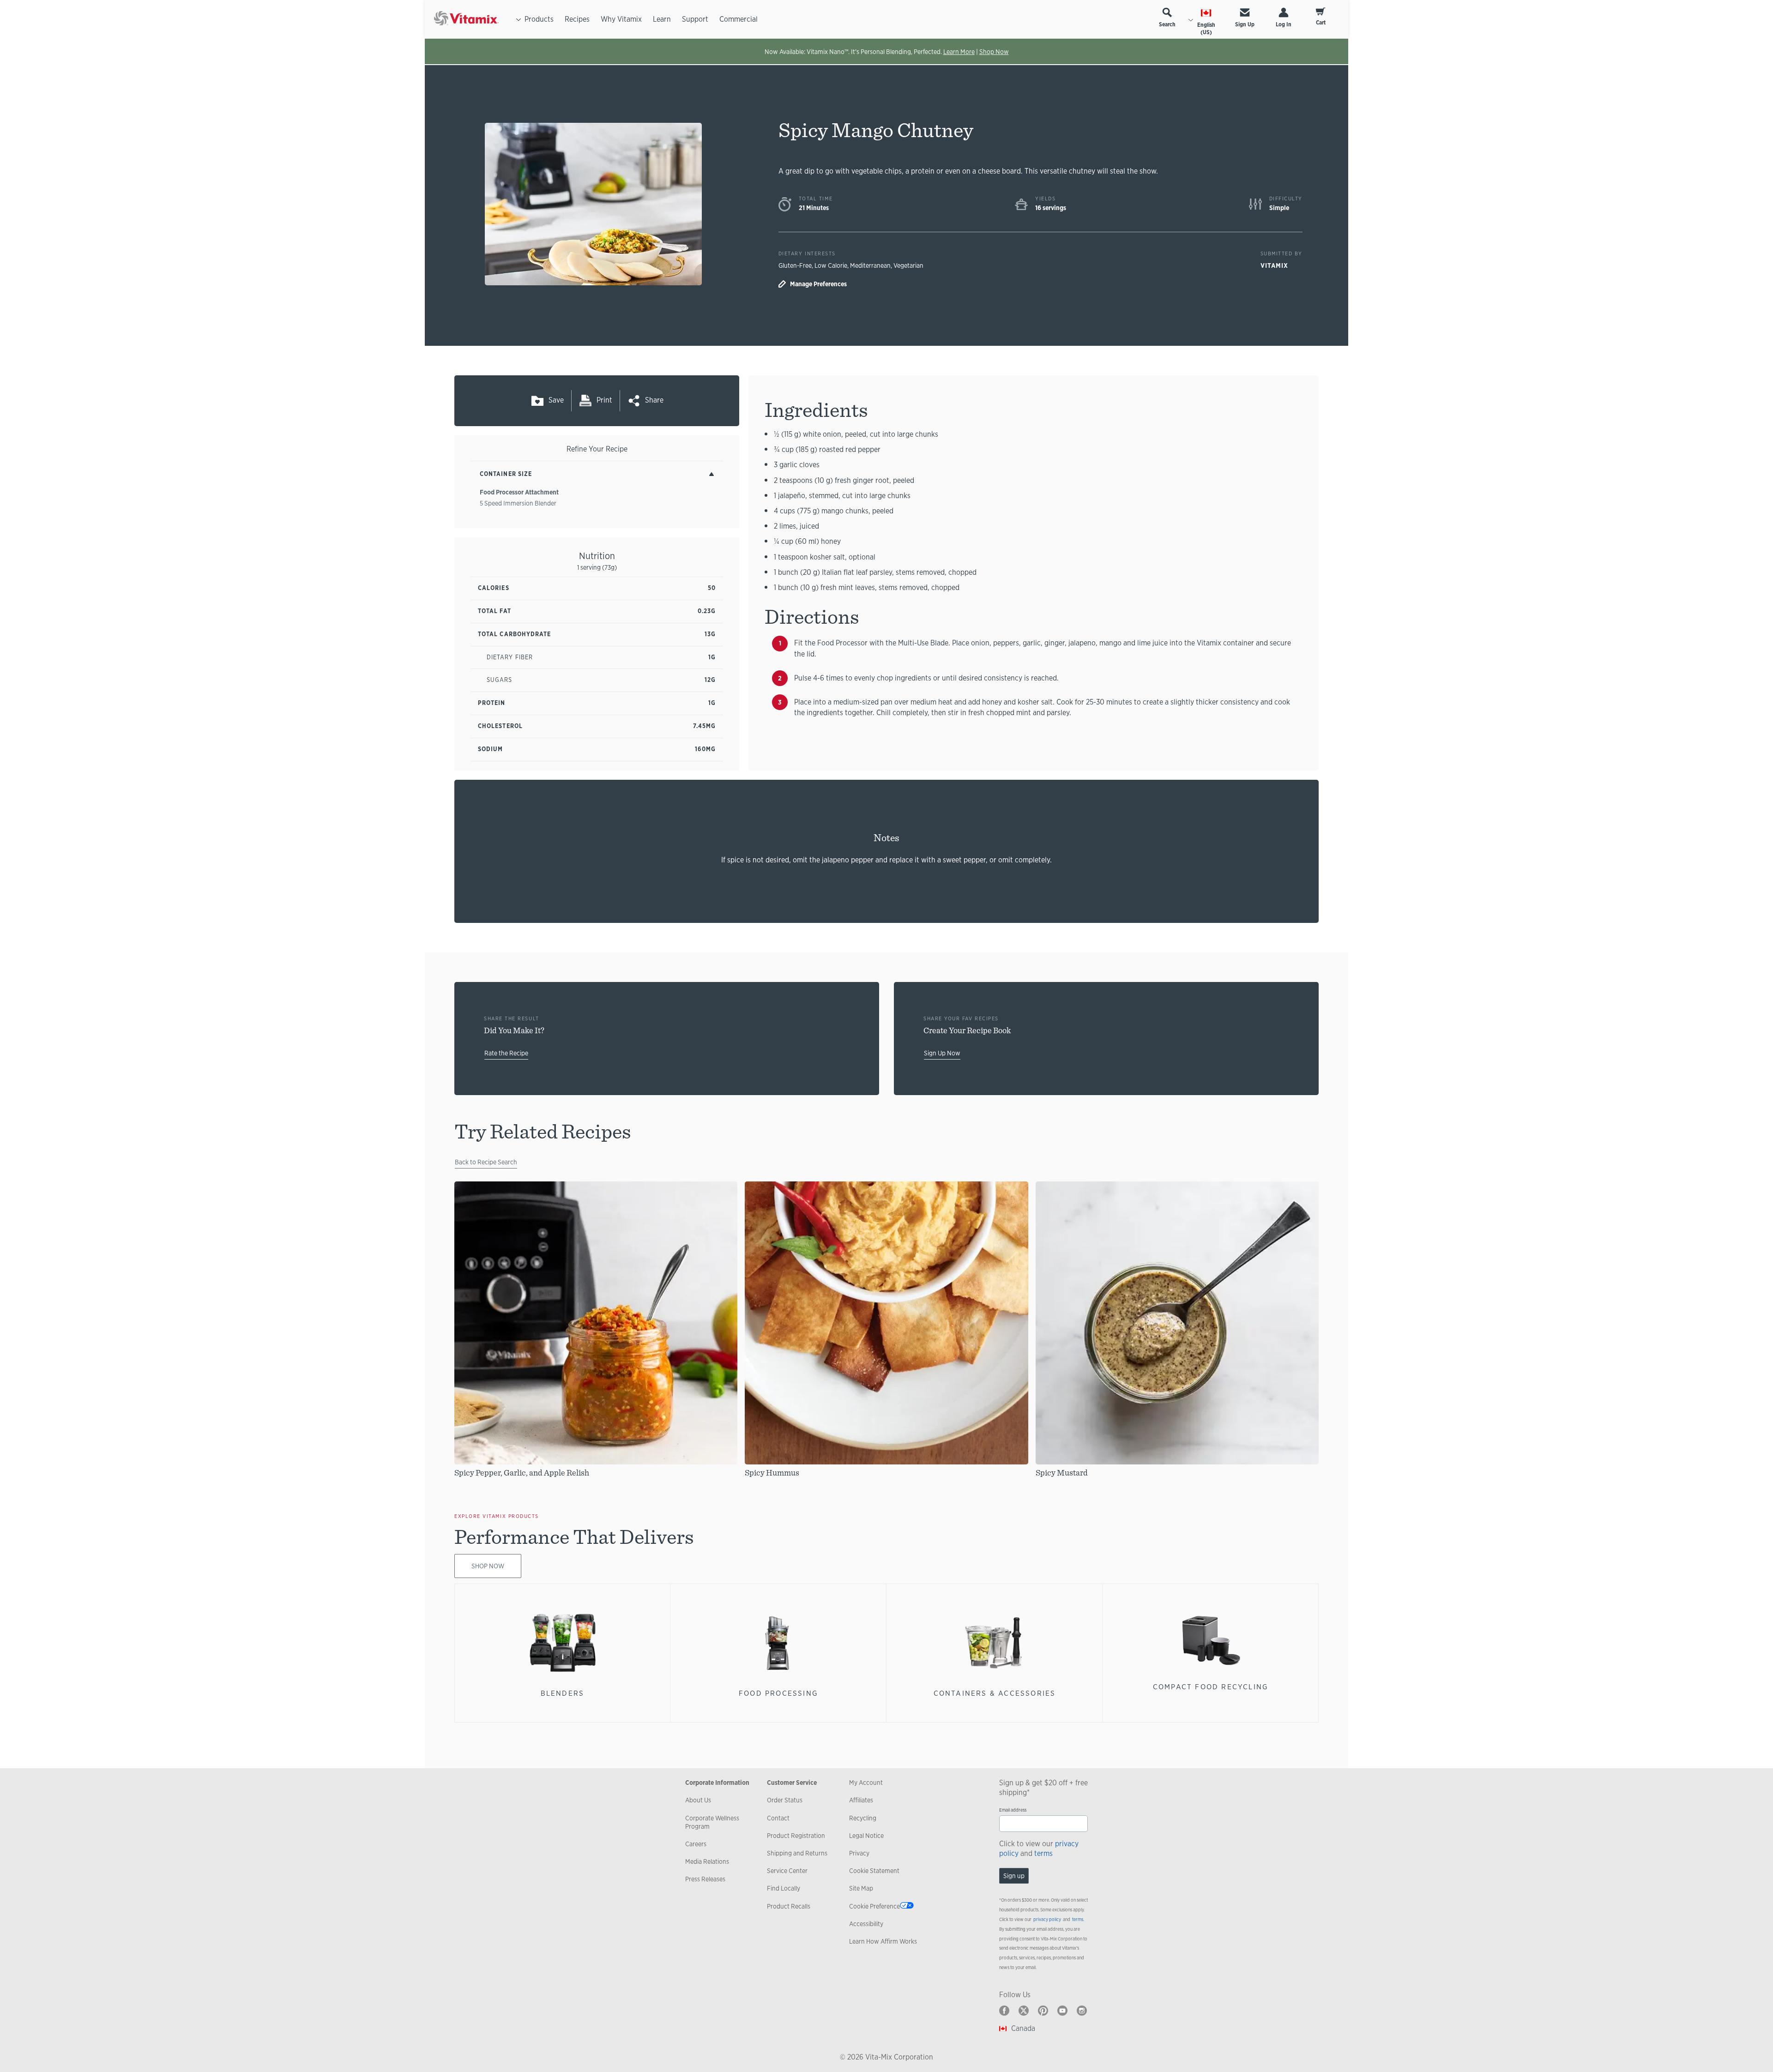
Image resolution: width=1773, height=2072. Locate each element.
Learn (662, 19)
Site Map (861, 1888)
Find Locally (784, 1888)
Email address (1013, 1810)
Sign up (1014, 1876)
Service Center (787, 1871)
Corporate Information (717, 1783)
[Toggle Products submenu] (519, 19)
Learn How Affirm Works (883, 1941)
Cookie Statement (874, 1871)
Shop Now (994, 52)
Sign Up (1245, 24)
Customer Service (792, 1783)
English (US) (1206, 29)
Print (604, 400)
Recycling (863, 1818)
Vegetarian (908, 265)
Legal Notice (866, 1836)
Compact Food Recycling (1211, 1687)
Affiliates (861, 1800)
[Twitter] (1024, 2011)
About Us (698, 1800)
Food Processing (778, 1693)
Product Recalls (789, 1906)
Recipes (577, 19)
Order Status (785, 1800)
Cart (1321, 23)
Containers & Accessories (995, 1693)
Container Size (506, 474)
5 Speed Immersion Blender (518, 503)
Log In (1284, 24)
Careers (696, 1844)
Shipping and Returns (797, 1853)
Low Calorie (831, 265)
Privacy (859, 1853)
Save (556, 400)
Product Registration (796, 1836)
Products (539, 19)
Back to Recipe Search (486, 1162)
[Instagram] (1082, 2011)
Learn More (959, 52)
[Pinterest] (1043, 2011)
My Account (866, 1783)
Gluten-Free (795, 265)
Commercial (739, 19)
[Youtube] (1062, 2011)
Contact (778, 1818)
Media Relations (707, 1861)
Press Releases (705, 1879)
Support (695, 19)
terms (1043, 1853)
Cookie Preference (874, 1906)
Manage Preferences (818, 284)
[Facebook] (1004, 2011)
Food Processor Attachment (519, 492)
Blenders (563, 1693)
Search (1167, 24)
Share (654, 400)
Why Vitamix (621, 19)
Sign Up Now (942, 1053)
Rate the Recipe (506, 1053)
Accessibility (866, 1924)
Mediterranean (870, 265)
